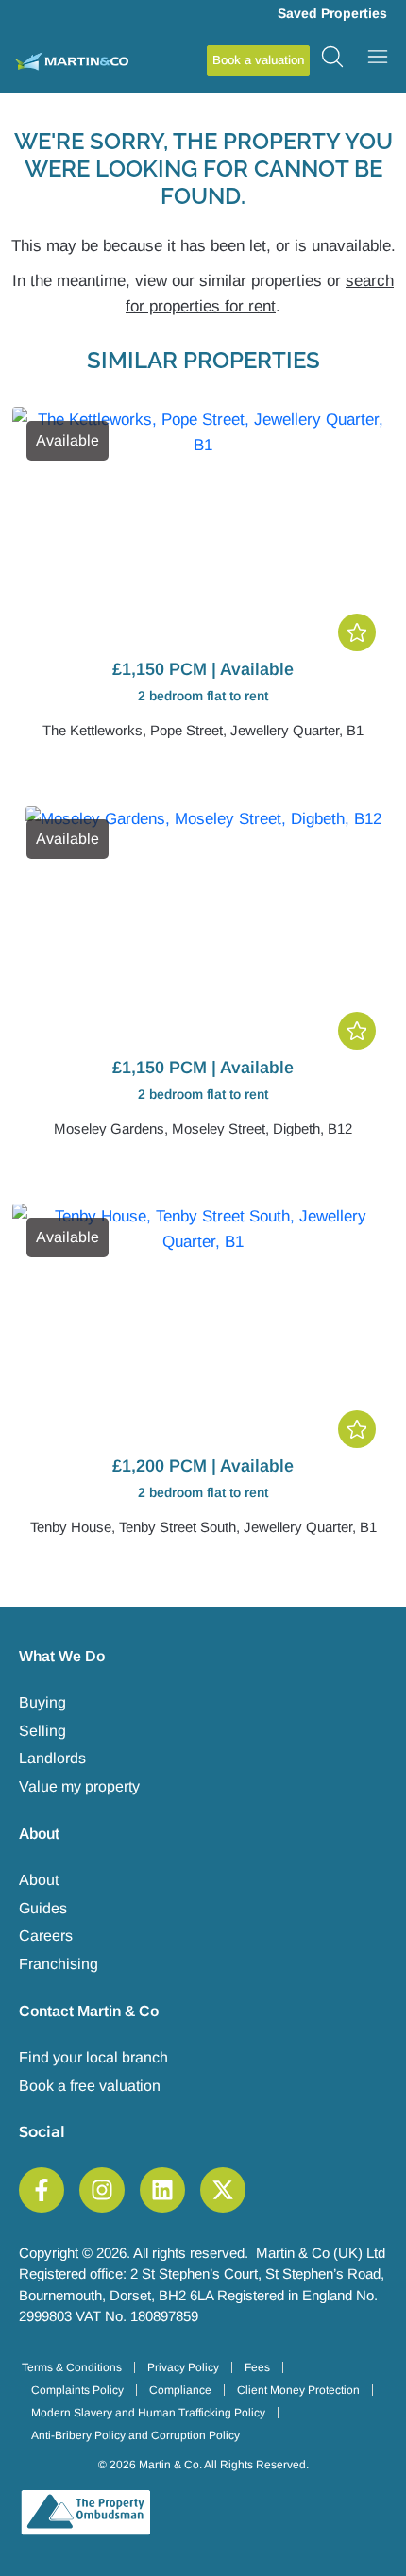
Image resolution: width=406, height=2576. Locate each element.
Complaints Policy (77, 2390)
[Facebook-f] (42, 2190)
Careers (46, 1936)
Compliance (180, 2390)
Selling (42, 1731)
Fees (257, 2367)
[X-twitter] (223, 2190)
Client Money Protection (298, 2390)
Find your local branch (93, 2057)
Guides (43, 1908)
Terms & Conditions (72, 2367)
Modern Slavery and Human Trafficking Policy (148, 2413)
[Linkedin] (162, 2190)
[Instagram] (102, 2190)
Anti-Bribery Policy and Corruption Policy (135, 2435)
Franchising (59, 1964)
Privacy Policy (183, 2367)
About (39, 1880)
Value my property (79, 1786)
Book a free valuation (90, 2086)
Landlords (52, 1758)
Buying (42, 1702)
